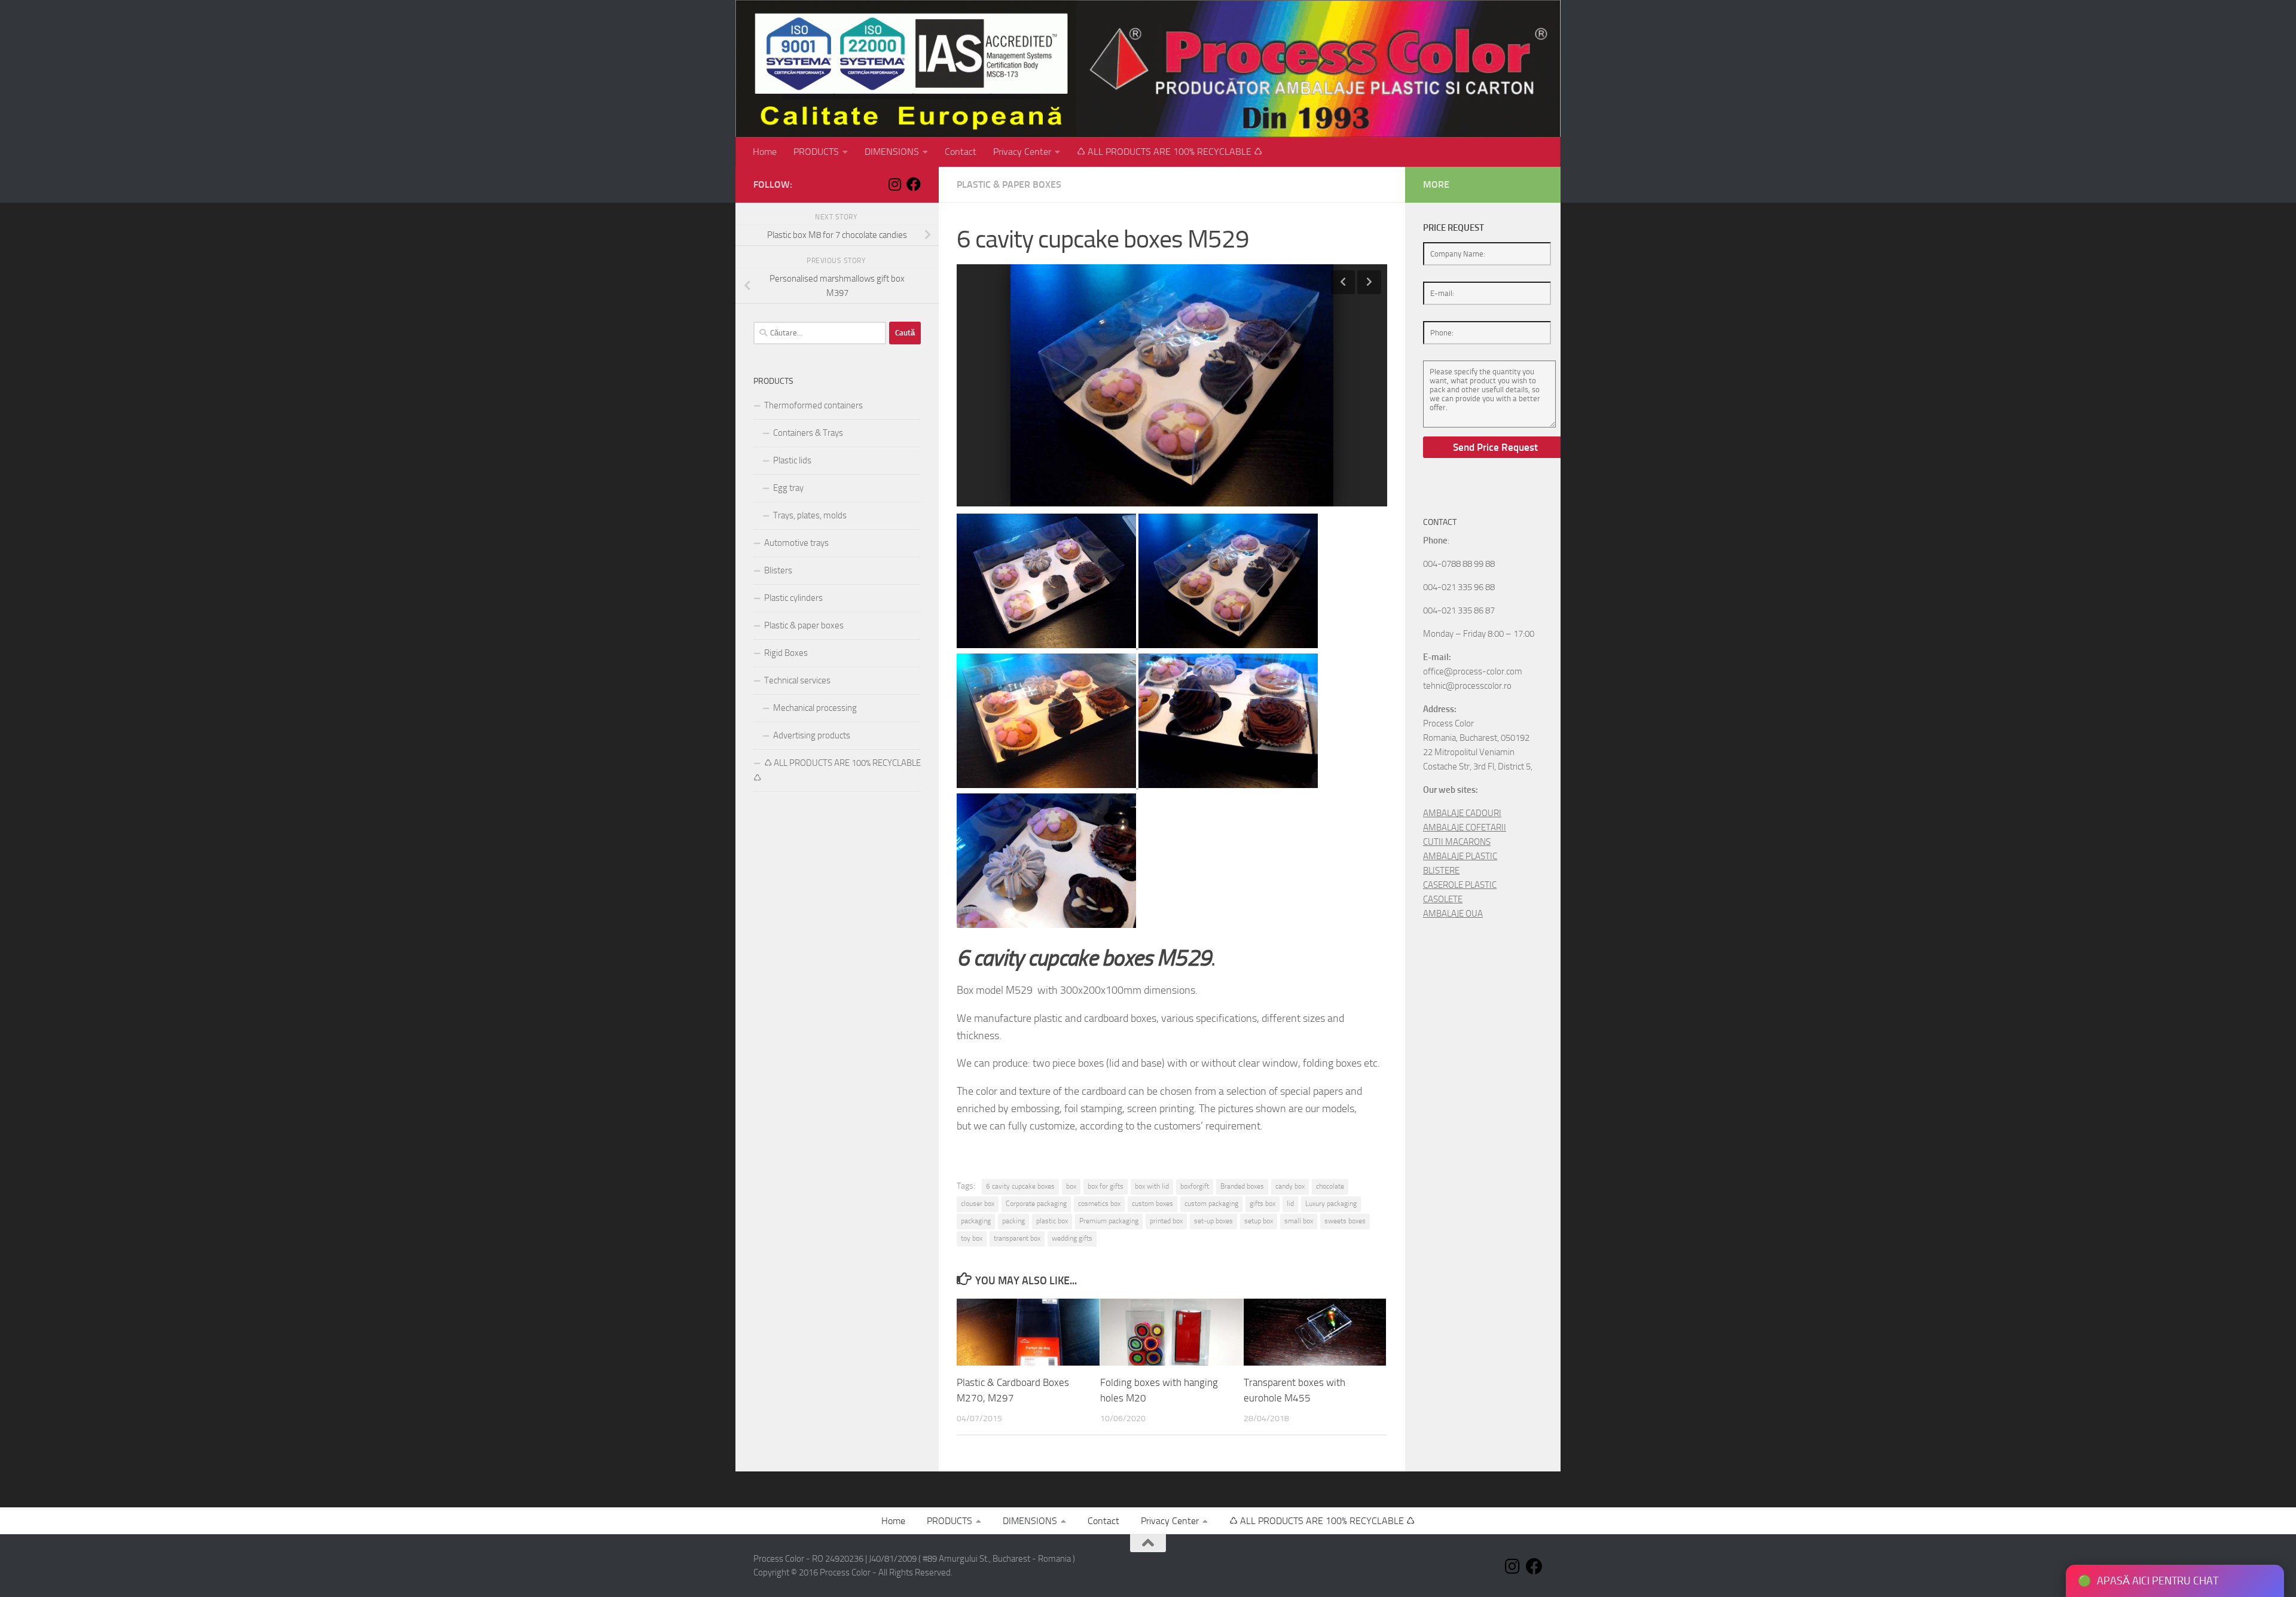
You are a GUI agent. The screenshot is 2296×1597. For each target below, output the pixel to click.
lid (1290, 1204)
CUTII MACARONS (1457, 842)
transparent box (1017, 1238)
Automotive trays (796, 543)
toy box (972, 1238)
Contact (961, 152)
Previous (1343, 282)
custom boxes (1152, 1204)
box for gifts (1106, 1186)
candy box (1290, 1186)
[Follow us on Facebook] (914, 184)
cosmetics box (1099, 1204)
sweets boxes (1345, 1221)
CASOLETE (1443, 899)
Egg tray (788, 488)
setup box (1259, 1221)
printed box (1166, 1221)
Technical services (797, 680)
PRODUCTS (816, 152)
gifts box (1263, 1204)
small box (1299, 1221)
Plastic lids (792, 460)
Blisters (778, 570)
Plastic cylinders (793, 598)
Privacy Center (1022, 152)
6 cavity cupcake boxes (1020, 1186)
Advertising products (812, 735)
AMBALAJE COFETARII (1465, 827)
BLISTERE (1441, 871)
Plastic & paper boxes (1009, 184)
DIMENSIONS (892, 152)
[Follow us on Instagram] (894, 184)
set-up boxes (1213, 1221)
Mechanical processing (815, 708)
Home (765, 152)
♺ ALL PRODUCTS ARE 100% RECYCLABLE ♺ (1170, 152)
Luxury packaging (1331, 1204)
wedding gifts (1072, 1238)
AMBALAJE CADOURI (1462, 813)
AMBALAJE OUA (1453, 914)
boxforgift (1195, 1186)
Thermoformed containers (813, 405)
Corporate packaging (1036, 1204)
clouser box (978, 1204)
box (1071, 1186)
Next (1369, 282)
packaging (976, 1221)
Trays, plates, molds (810, 515)
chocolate (1330, 1186)
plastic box (1052, 1221)
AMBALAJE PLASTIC (1460, 856)
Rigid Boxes (786, 653)
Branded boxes (1242, 1186)
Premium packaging (1109, 1221)
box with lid (1152, 1186)
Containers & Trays (808, 433)
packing (1013, 1221)
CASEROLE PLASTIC (1460, 885)
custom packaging (1211, 1204)
